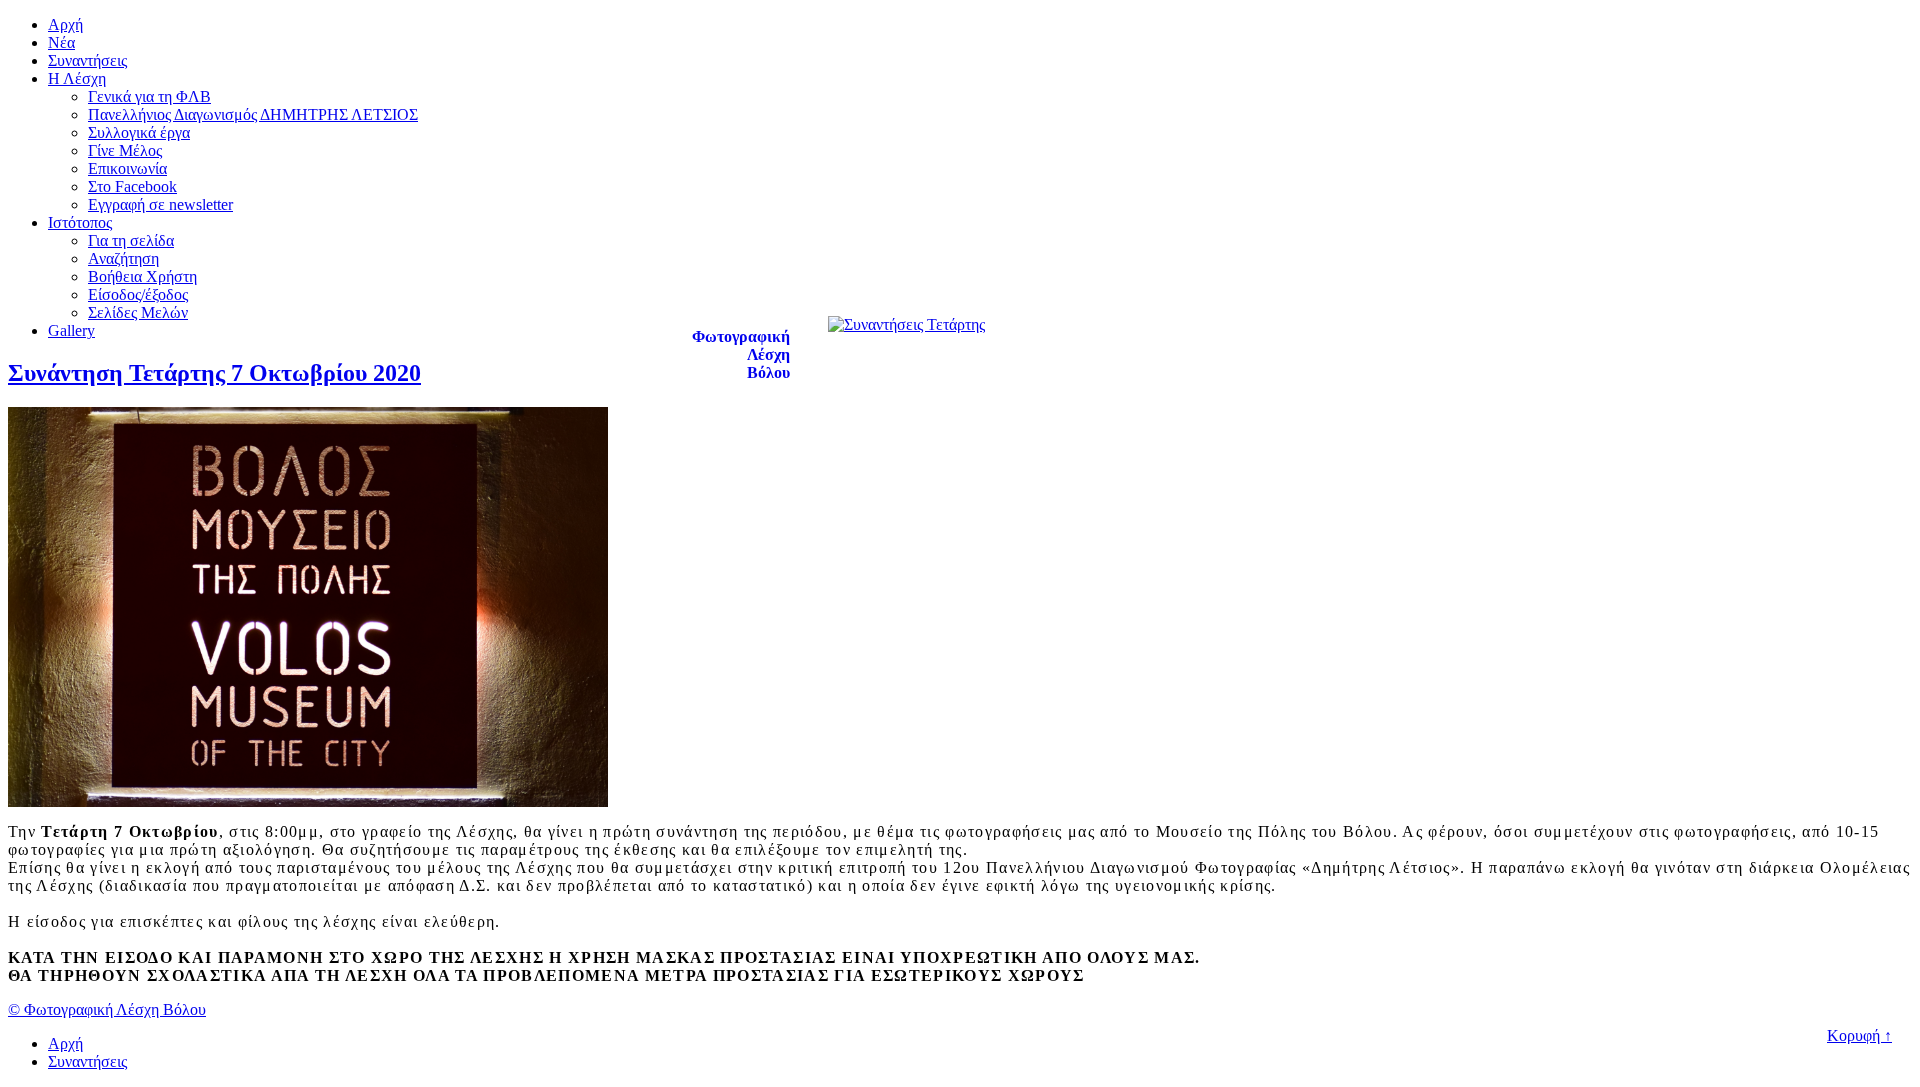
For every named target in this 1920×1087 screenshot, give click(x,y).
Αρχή (65, 24)
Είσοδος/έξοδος (138, 294)
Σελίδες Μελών (138, 312)
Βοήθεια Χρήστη (142, 276)
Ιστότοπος (80, 222)
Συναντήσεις (87, 60)
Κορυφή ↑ (1859, 1035)
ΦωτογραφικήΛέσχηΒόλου (741, 354)
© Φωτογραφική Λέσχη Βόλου (107, 1009)
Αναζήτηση (123, 258)
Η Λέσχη (77, 78)
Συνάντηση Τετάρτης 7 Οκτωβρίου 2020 (214, 373)
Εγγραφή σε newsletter (160, 204)
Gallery (71, 330)
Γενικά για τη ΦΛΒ (149, 96)
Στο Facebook (132, 186)
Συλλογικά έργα (139, 132)
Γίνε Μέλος (125, 150)
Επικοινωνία (127, 168)
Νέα (61, 42)
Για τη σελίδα (131, 240)
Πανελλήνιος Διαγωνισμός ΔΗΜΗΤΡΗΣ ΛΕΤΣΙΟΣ (253, 114)
